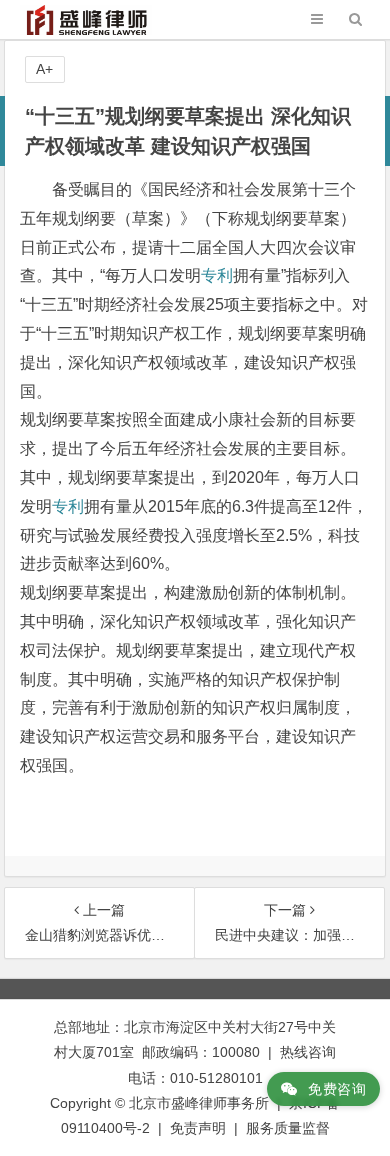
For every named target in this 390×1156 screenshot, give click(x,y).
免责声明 (198, 1128)
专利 (217, 275)
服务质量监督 (288, 1128)
